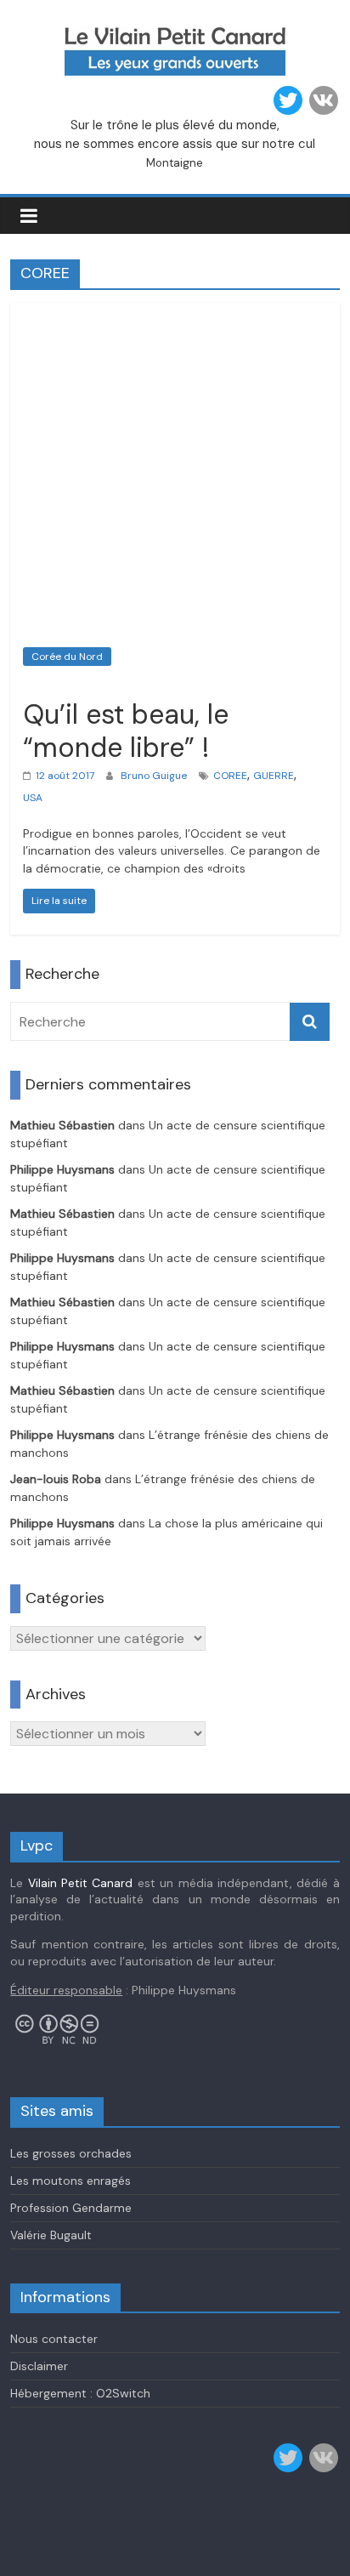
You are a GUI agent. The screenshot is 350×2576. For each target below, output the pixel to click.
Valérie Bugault (51, 2235)
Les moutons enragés (71, 2181)
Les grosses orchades (71, 2153)
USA (33, 798)
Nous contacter (54, 2339)
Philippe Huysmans (62, 1169)
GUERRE (274, 776)
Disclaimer (39, 2366)
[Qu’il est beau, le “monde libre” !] (175, 313)
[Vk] (324, 100)
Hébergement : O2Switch (80, 2393)
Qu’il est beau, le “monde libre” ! (126, 731)
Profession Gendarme (71, 2208)
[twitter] (288, 100)
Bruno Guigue (154, 776)
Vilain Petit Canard (81, 1883)
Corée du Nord (67, 657)
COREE (230, 776)
